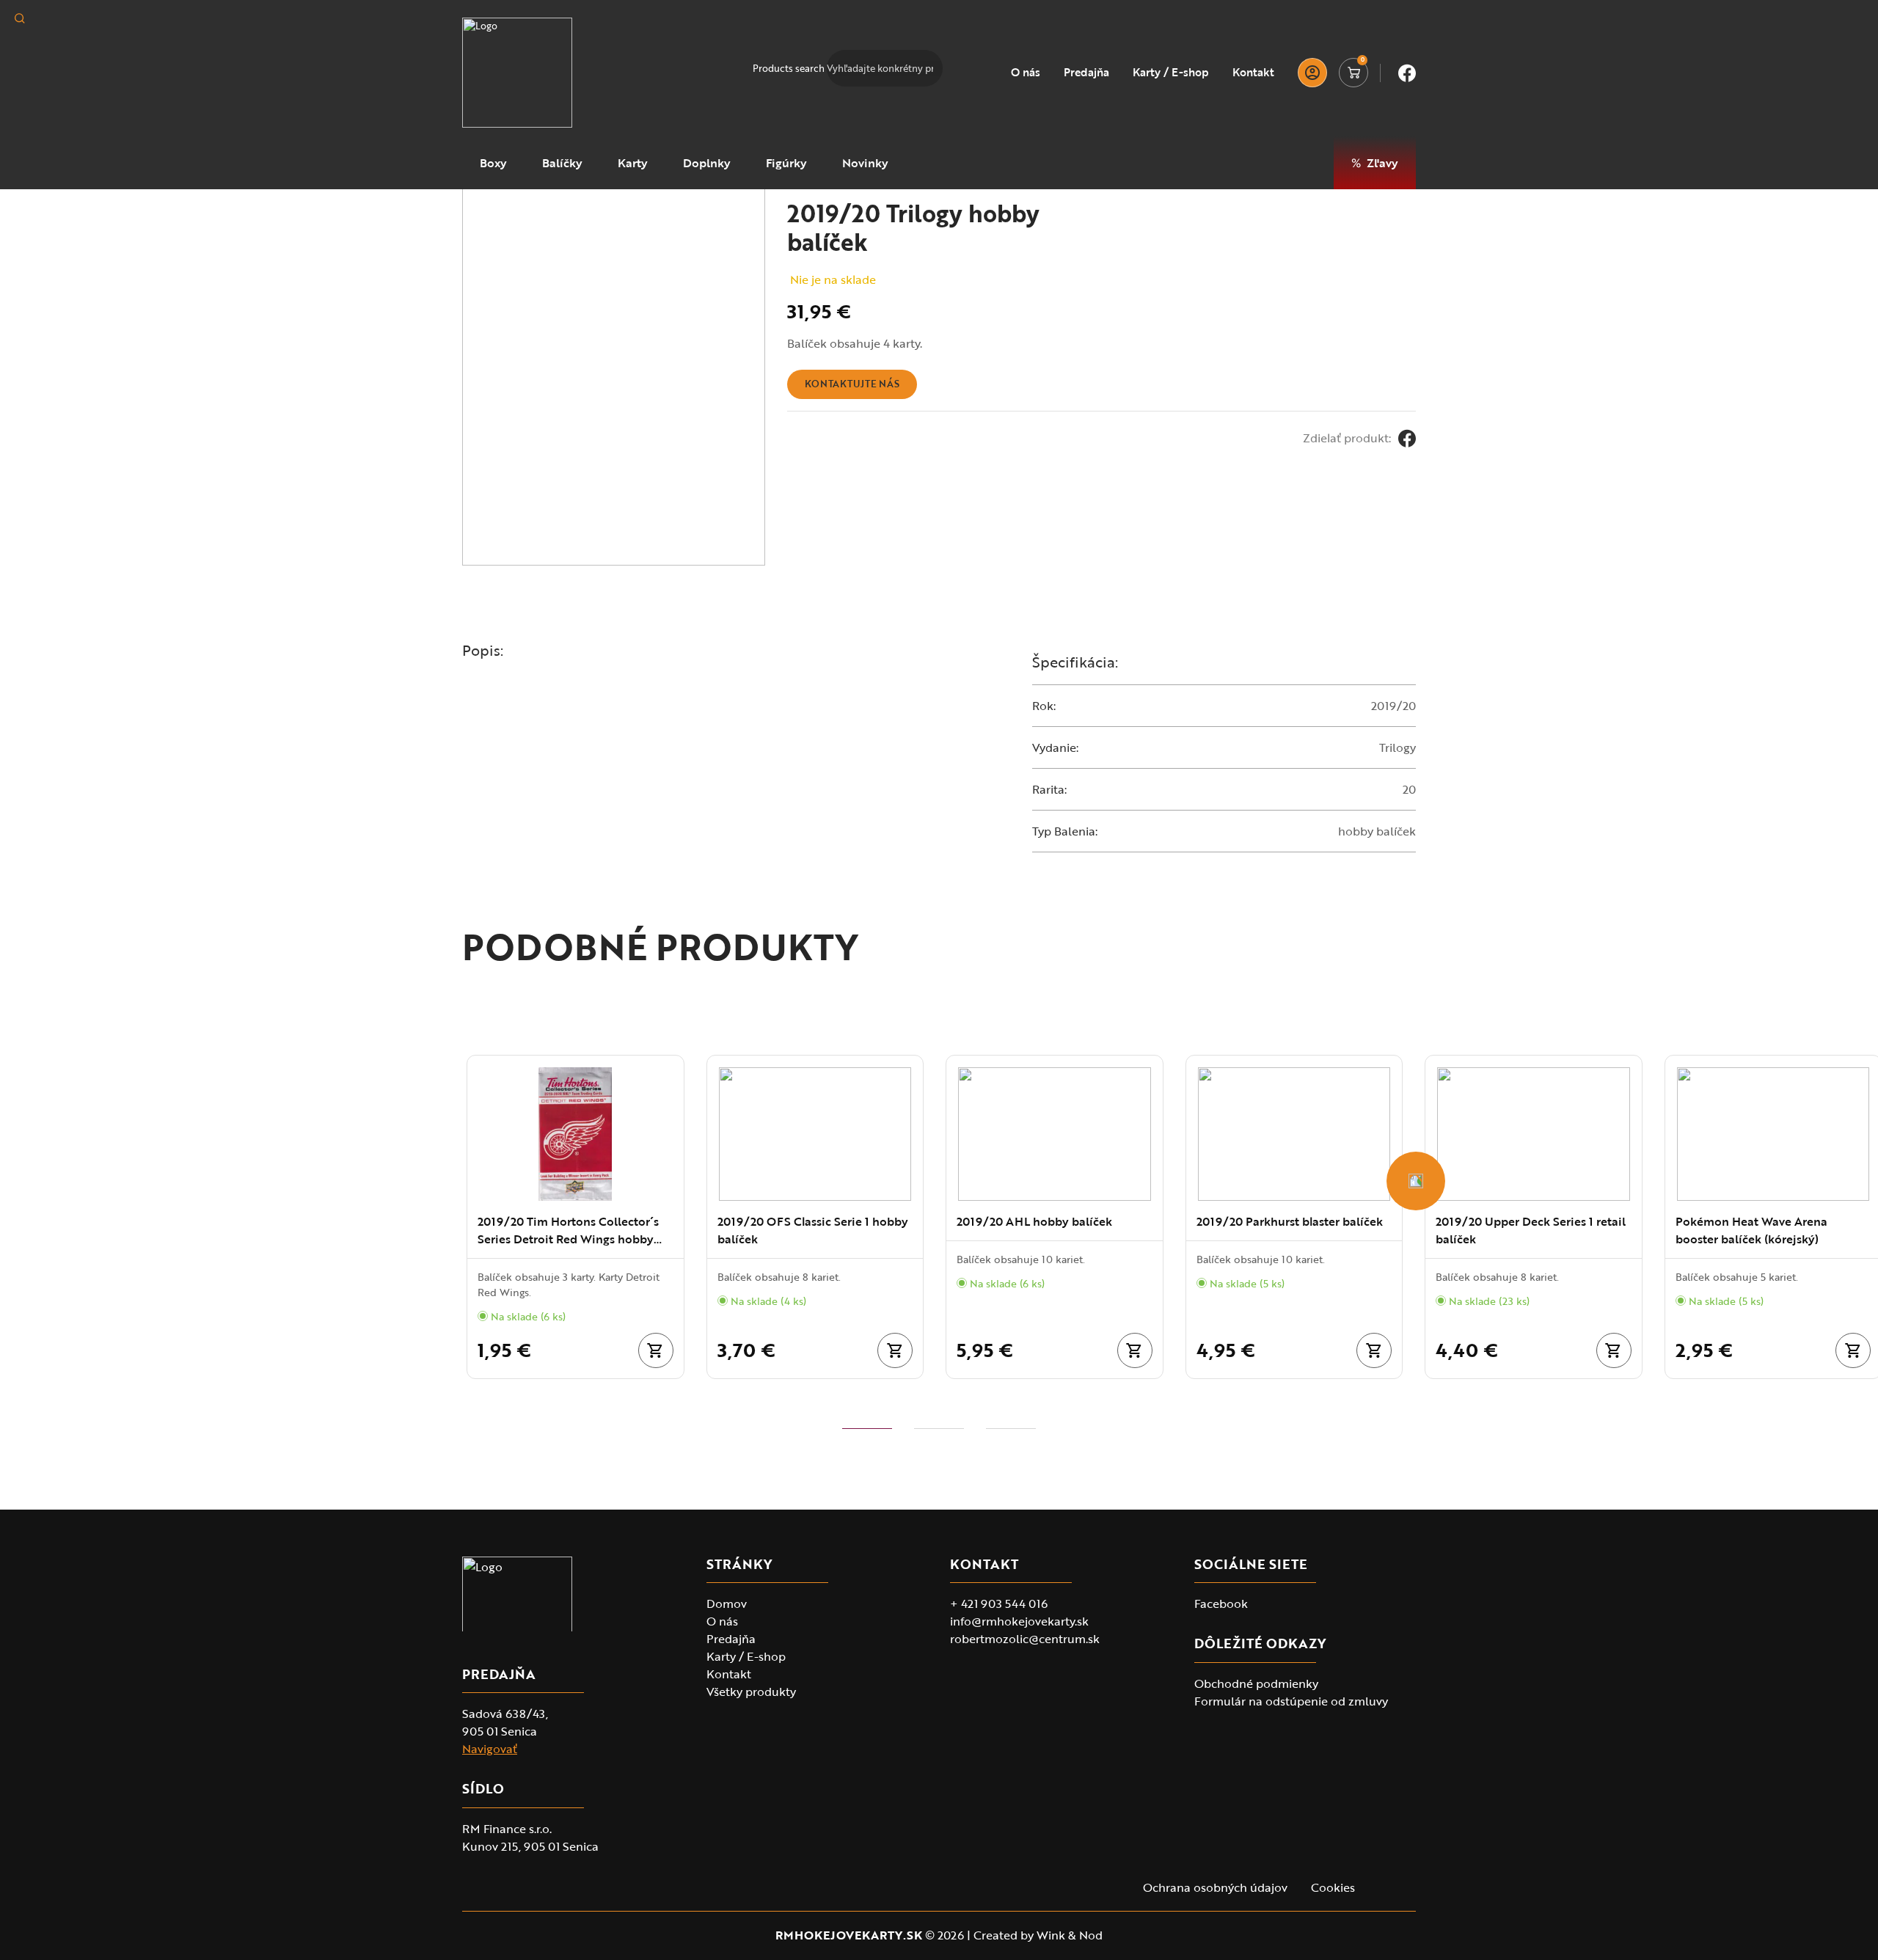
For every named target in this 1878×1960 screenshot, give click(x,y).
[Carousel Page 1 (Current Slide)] (867, 1429)
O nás (1026, 73)
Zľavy (1382, 163)
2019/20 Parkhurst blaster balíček (1290, 1221)
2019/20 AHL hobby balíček (1034, 1221)
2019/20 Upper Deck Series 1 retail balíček (1531, 1230)
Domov (727, 1604)
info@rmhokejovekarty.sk (1019, 1621)
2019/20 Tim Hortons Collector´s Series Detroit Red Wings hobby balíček (568, 1230)
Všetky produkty (751, 1692)
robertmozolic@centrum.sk (1025, 1639)
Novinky (865, 163)
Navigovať (490, 1749)
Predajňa (1086, 73)
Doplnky (707, 163)
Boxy (493, 163)
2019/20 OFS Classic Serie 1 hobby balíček (813, 1230)
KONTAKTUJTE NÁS (852, 384)
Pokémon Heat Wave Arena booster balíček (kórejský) (1751, 1230)
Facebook (1221, 1604)
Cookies (1333, 1887)
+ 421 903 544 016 (999, 1604)
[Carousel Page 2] (939, 1429)
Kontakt (1253, 73)
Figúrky (786, 163)
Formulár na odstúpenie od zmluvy (1291, 1701)
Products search (789, 68)
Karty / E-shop (1171, 73)
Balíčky (562, 163)
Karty (633, 163)
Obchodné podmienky (1256, 1683)
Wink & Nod (1070, 1935)
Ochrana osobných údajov (1215, 1887)
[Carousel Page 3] (1011, 1429)
